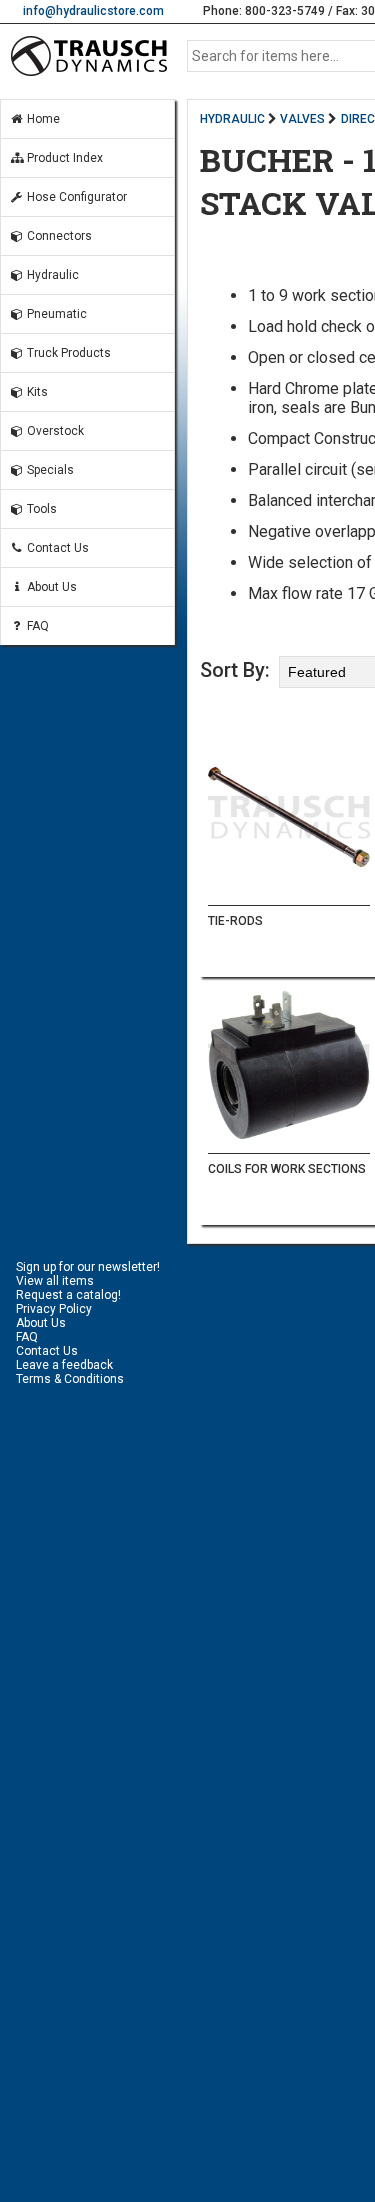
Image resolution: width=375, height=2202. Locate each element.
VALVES (302, 119)
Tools (40, 509)
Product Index (63, 158)
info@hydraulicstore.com (93, 11)
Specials (49, 470)
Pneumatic (55, 314)
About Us (50, 587)
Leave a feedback (64, 1365)
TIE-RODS (235, 921)
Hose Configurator (75, 197)
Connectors (58, 236)
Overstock (54, 431)
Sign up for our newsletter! (88, 1267)
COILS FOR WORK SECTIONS (287, 1169)
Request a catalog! (68, 1295)
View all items (55, 1281)
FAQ (36, 626)
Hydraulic (51, 275)
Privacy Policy (54, 1309)
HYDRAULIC (232, 119)
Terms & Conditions (70, 1379)
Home (42, 119)
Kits (36, 392)
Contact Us (56, 548)
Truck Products (67, 353)
